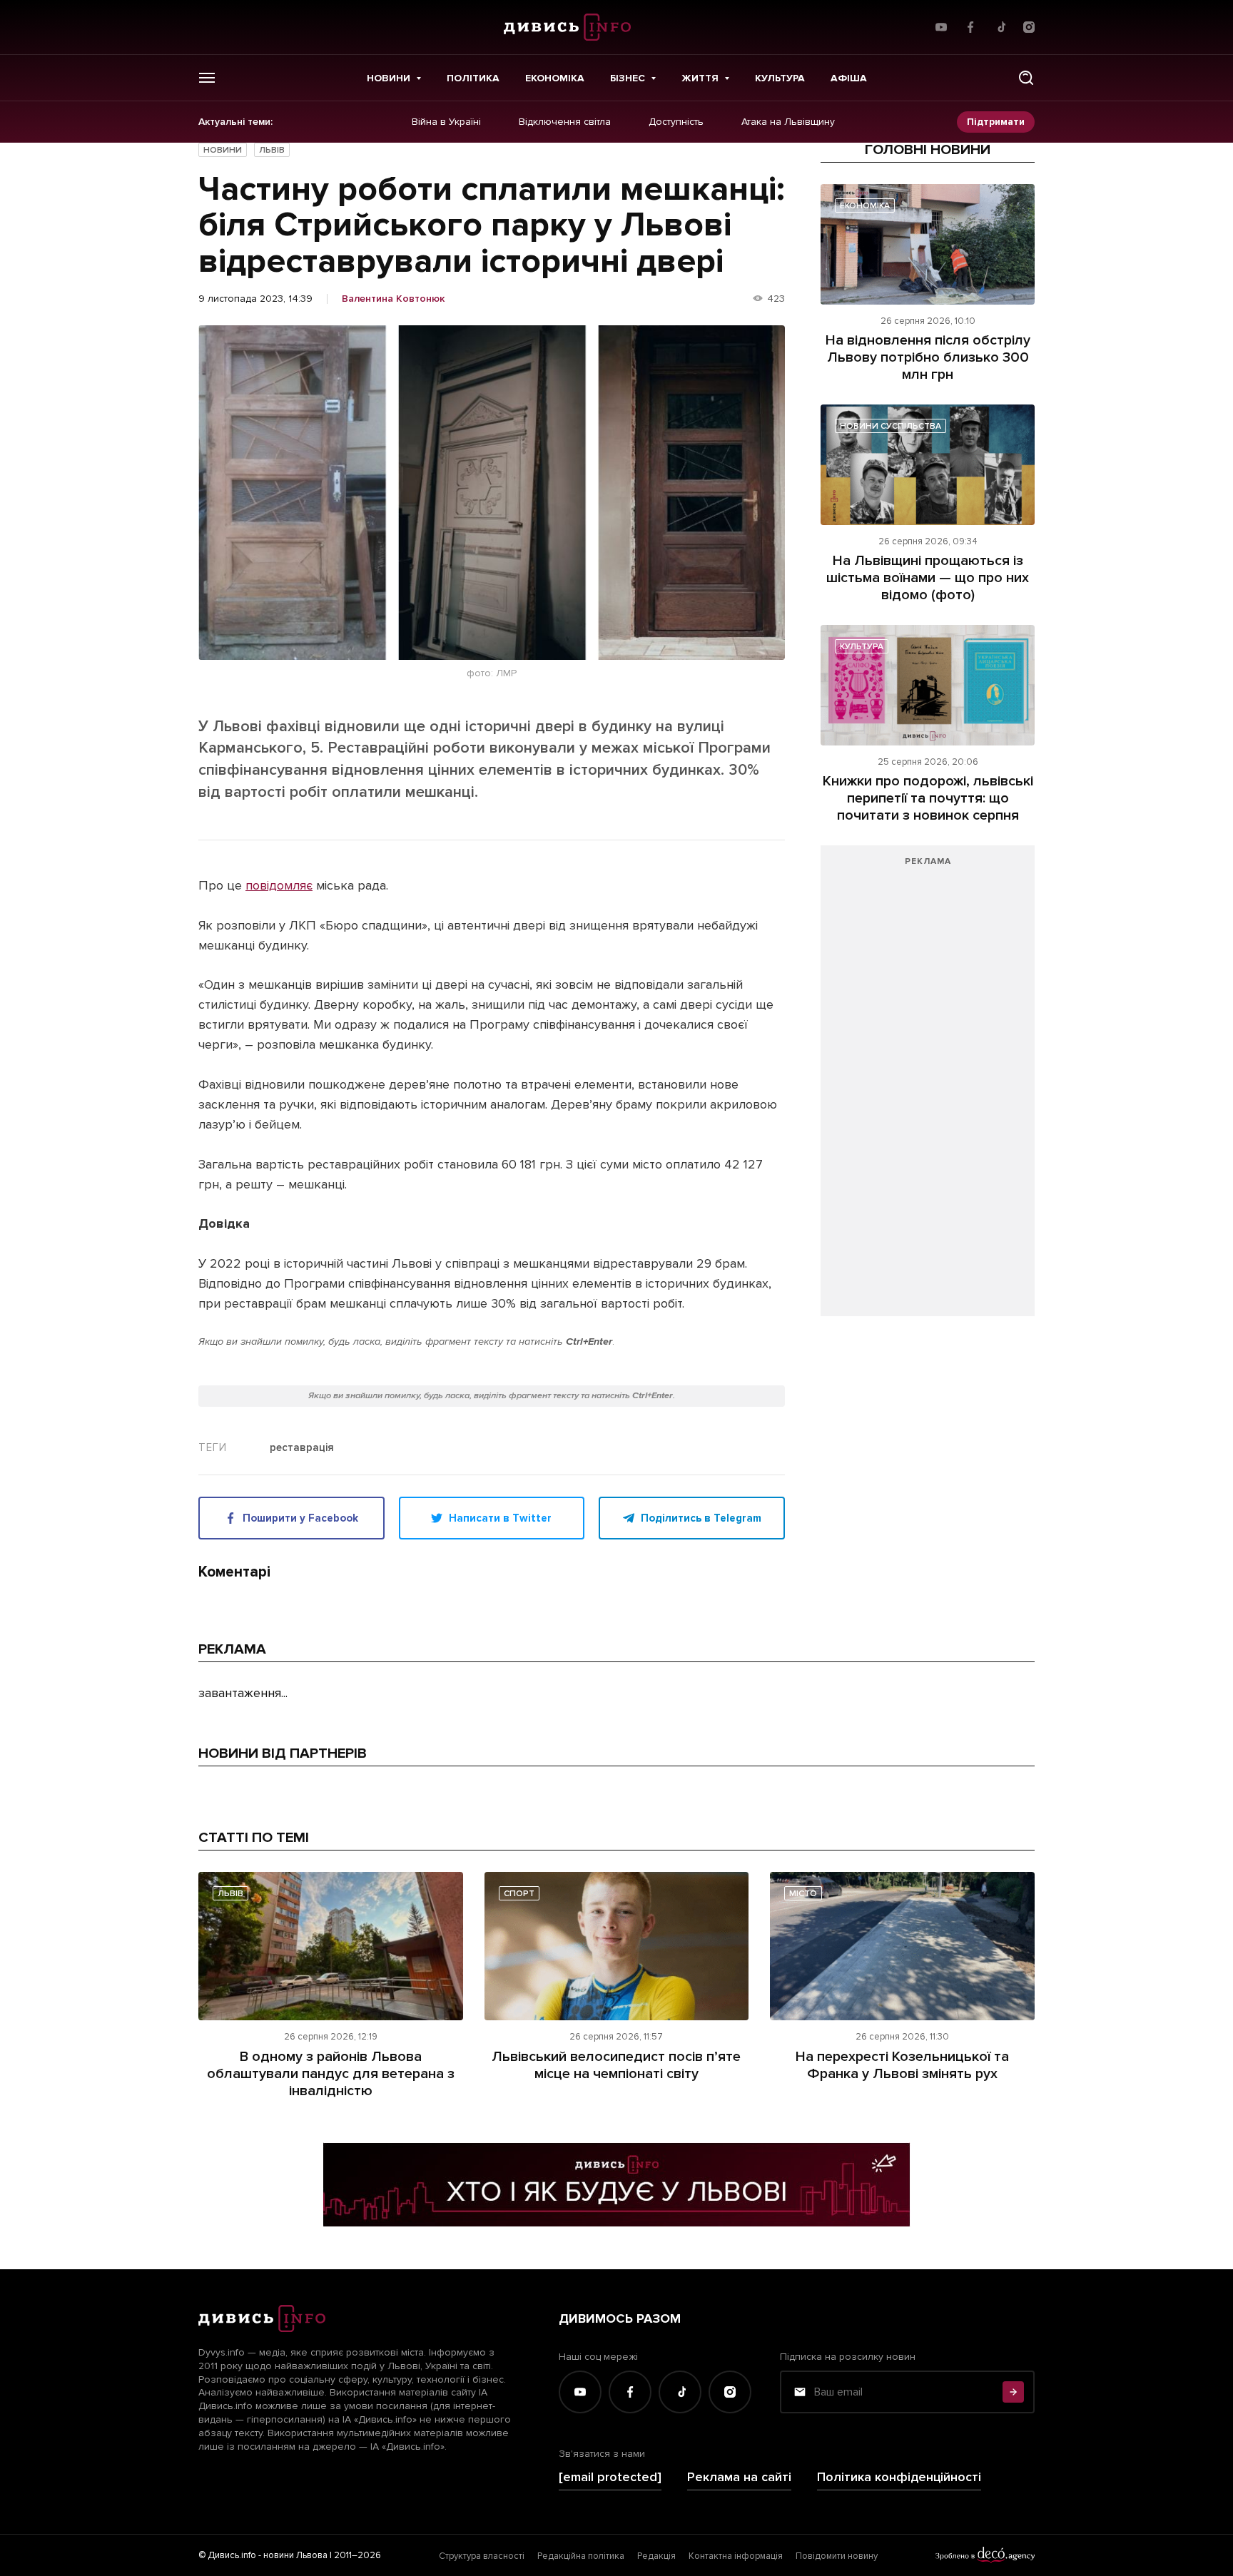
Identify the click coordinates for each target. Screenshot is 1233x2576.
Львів (272, 150)
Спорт (519, 1894)
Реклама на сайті (739, 2477)
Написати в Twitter (500, 1518)
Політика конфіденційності (899, 2477)
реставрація (302, 1448)
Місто (803, 1894)
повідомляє (279, 885)
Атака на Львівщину (788, 122)
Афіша (849, 78)
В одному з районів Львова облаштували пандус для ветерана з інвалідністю (331, 2074)
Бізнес (628, 78)
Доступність (676, 122)
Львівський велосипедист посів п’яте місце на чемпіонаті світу (616, 2065)
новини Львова (295, 2555)
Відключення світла (565, 122)
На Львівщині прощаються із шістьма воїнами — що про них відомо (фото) (928, 578)
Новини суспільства (890, 426)
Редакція (656, 2556)
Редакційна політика (581, 2556)
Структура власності (482, 2556)
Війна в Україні (446, 122)
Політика (473, 78)
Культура (780, 78)
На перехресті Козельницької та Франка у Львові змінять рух (902, 2065)
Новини (389, 78)
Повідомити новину (837, 2556)
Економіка (555, 78)
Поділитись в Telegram (701, 1518)
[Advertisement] (928, 1088)
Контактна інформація (736, 2556)
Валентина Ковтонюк (393, 299)
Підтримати (996, 122)
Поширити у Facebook (300, 1518)
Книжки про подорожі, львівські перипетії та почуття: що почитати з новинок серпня (928, 798)
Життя (700, 78)
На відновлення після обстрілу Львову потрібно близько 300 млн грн (928, 357)
